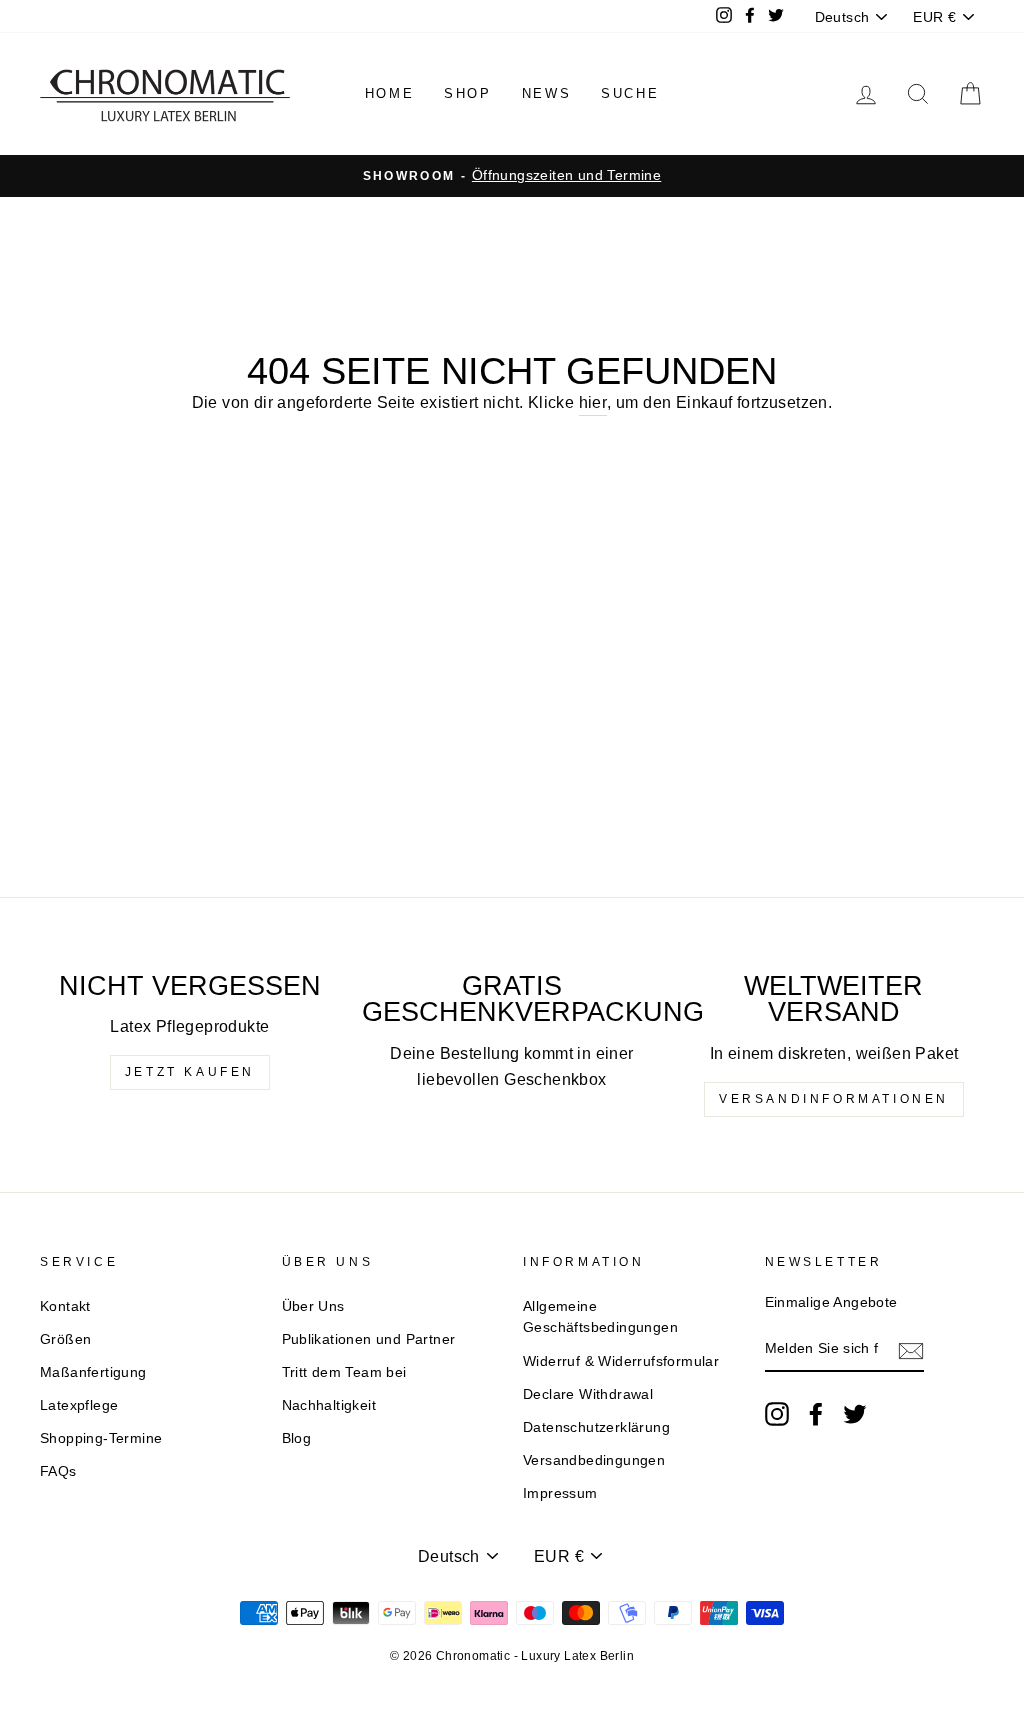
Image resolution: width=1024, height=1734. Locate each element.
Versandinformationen (834, 1099)
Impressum (560, 1493)
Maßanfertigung (93, 1372)
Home (389, 93)
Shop (467, 93)
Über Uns (313, 1306)
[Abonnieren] (911, 1350)
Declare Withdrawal (588, 1394)
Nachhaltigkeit (329, 1405)
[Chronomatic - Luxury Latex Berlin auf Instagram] (777, 1414)
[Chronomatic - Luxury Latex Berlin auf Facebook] (816, 1414)
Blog (297, 1438)
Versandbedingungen (594, 1460)
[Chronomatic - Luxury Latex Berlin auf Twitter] (855, 1414)
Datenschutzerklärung (596, 1427)
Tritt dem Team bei (344, 1372)
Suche (630, 93)
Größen (65, 1339)
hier (593, 402)
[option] (512, 176)
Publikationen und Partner (369, 1339)
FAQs (58, 1471)
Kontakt (65, 1306)
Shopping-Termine (101, 1438)
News (546, 93)
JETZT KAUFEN (190, 1072)
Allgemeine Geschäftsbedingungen (600, 1317)
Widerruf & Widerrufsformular (621, 1361)
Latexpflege (79, 1405)
